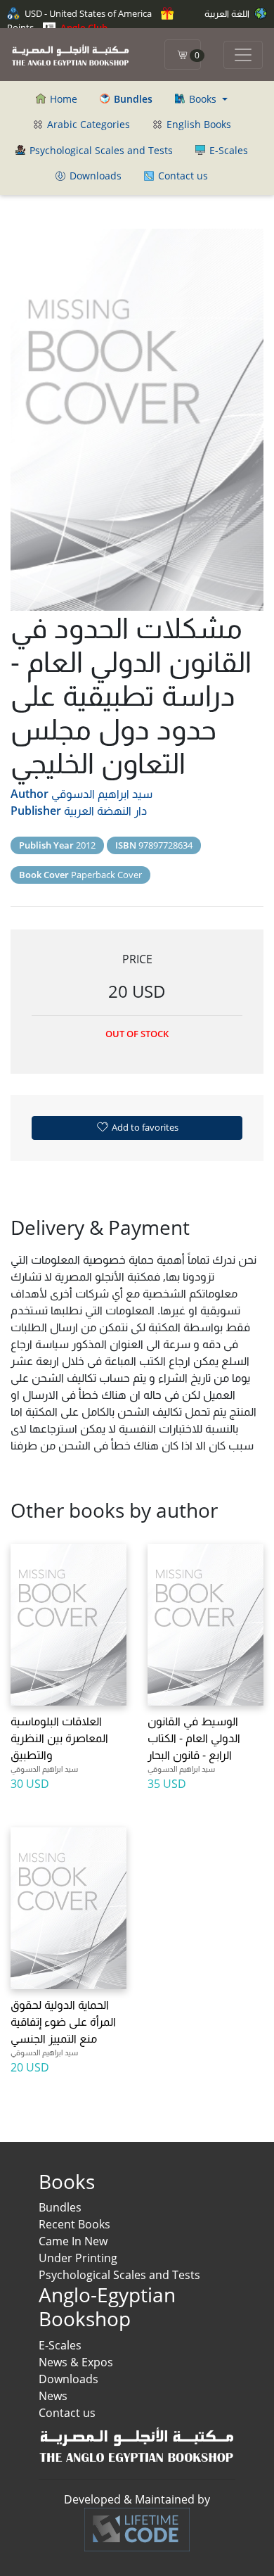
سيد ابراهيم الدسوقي (102, 794)
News (53, 2396)
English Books (197, 124)
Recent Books (74, 2224)
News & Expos (76, 2362)
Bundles (60, 2207)
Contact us (182, 176)
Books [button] (203, 99)
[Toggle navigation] (243, 55)
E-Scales (227, 150)
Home (62, 99)
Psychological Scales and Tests (100, 150)
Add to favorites (144, 1127)
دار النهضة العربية (105, 811)
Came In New (73, 2241)
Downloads (94, 176)
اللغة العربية (228, 13)
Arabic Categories (87, 124)
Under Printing (78, 2258)
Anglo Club (83, 27)
